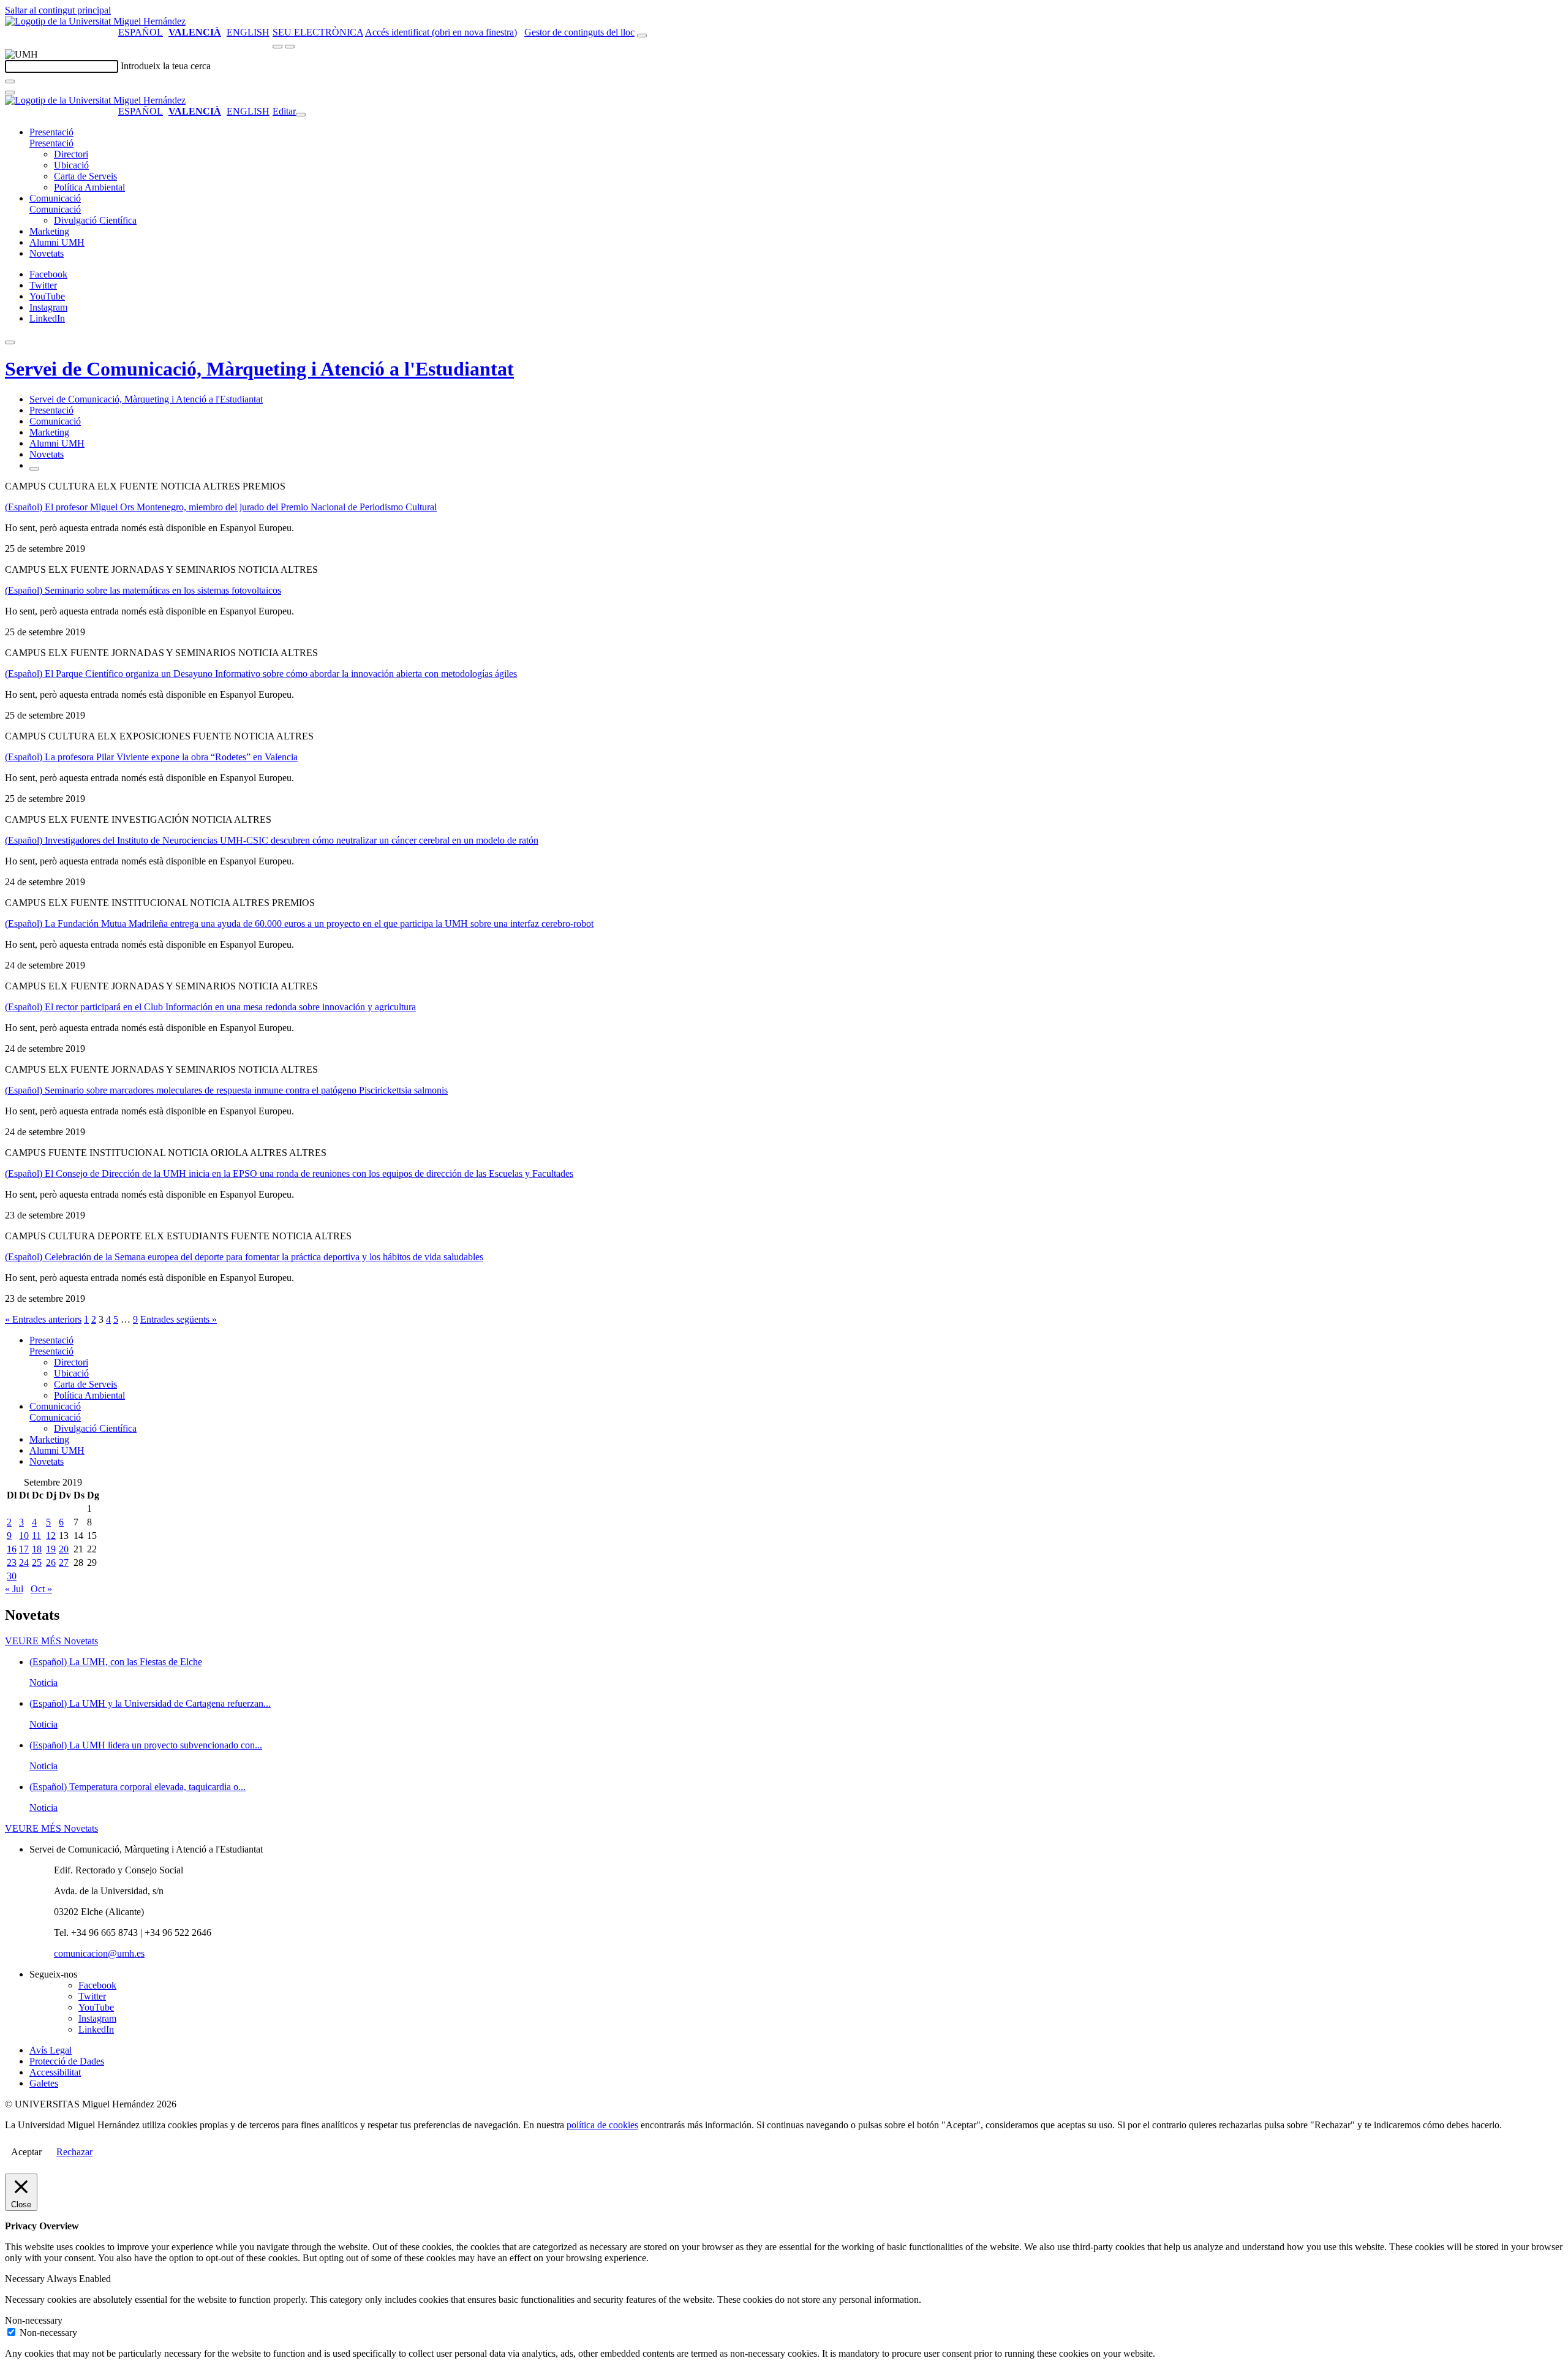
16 (12, 1549)
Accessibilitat (55, 2072)
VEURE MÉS (51, 1641)
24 (24, 1562)
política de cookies (602, 2125)
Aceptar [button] (26, 2152)
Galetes (44, 2083)
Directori (71, 154)
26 (51, 1562)
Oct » (41, 1589)
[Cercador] (642, 36)
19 (51, 1549)
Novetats (47, 253)
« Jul (14, 1589)
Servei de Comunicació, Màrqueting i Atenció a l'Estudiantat (259, 369)
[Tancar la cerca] (10, 93)
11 (36, 1536)
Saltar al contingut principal (58, 10)
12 (51, 1536)
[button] (51, 143)
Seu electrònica (318, 32)
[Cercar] (10, 81)
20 (64, 1549)
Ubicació (71, 165)
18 (37, 1549)
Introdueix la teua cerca (166, 66)
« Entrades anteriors (43, 1319)
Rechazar (74, 2152)
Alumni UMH (57, 242)
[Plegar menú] (301, 115)
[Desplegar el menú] (290, 47)
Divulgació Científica (95, 220)
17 (24, 1549)
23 (12, 1562)
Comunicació (55, 198)
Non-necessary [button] (34, 2320)
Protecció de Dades (67, 2061)
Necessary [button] (26, 2279)
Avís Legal (51, 2050)
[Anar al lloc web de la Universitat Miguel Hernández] (95, 21)
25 (37, 1562)
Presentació (51, 132)
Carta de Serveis (85, 176)
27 (64, 1562)
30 (12, 1576)
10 (24, 1536)
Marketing (49, 231)
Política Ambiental (89, 187)
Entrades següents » (179, 1319)
